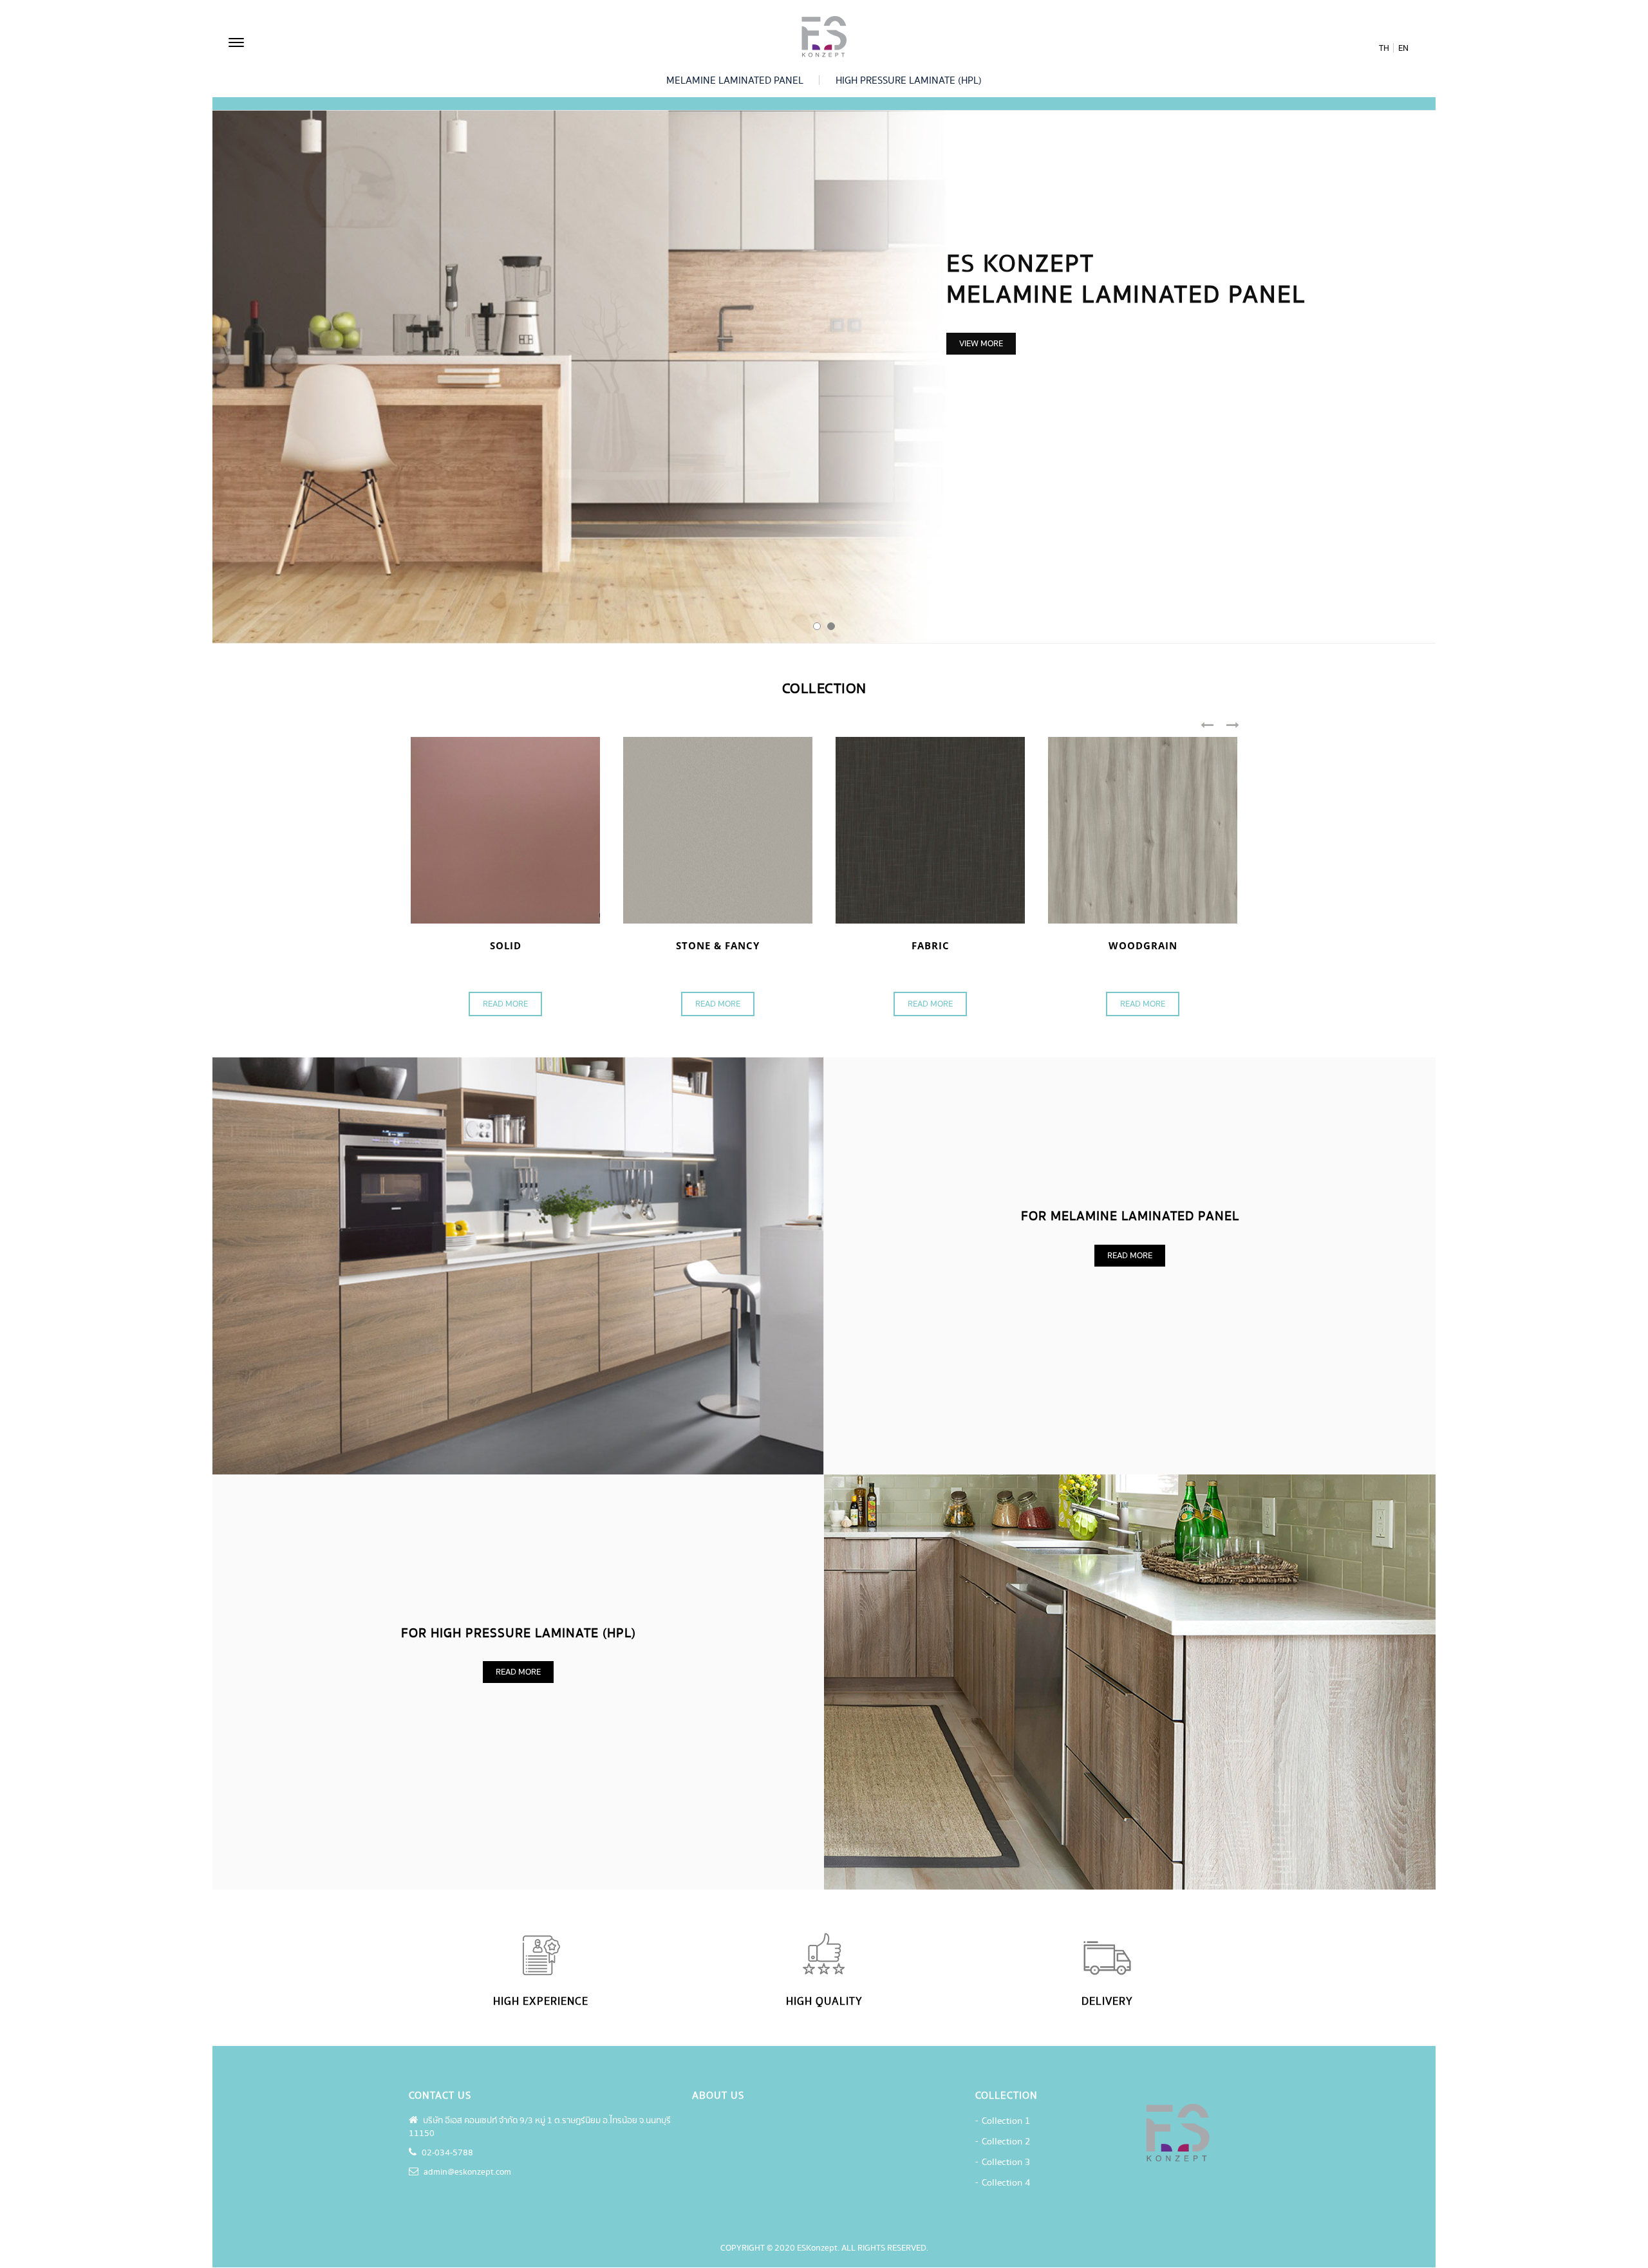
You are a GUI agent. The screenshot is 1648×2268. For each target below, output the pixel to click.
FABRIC (931, 945)
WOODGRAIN (1143, 945)
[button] (817, 626)
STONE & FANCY (718, 945)
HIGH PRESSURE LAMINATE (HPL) (909, 81)
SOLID (506, 945)
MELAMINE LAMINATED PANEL (735, 81)
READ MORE (505, 1004)
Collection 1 (1006, 2121)
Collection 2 (1006, 2142)
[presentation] (1213, 726)
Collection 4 (1006, 2183)
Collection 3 (1006, 2162)
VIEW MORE (981, 344)
